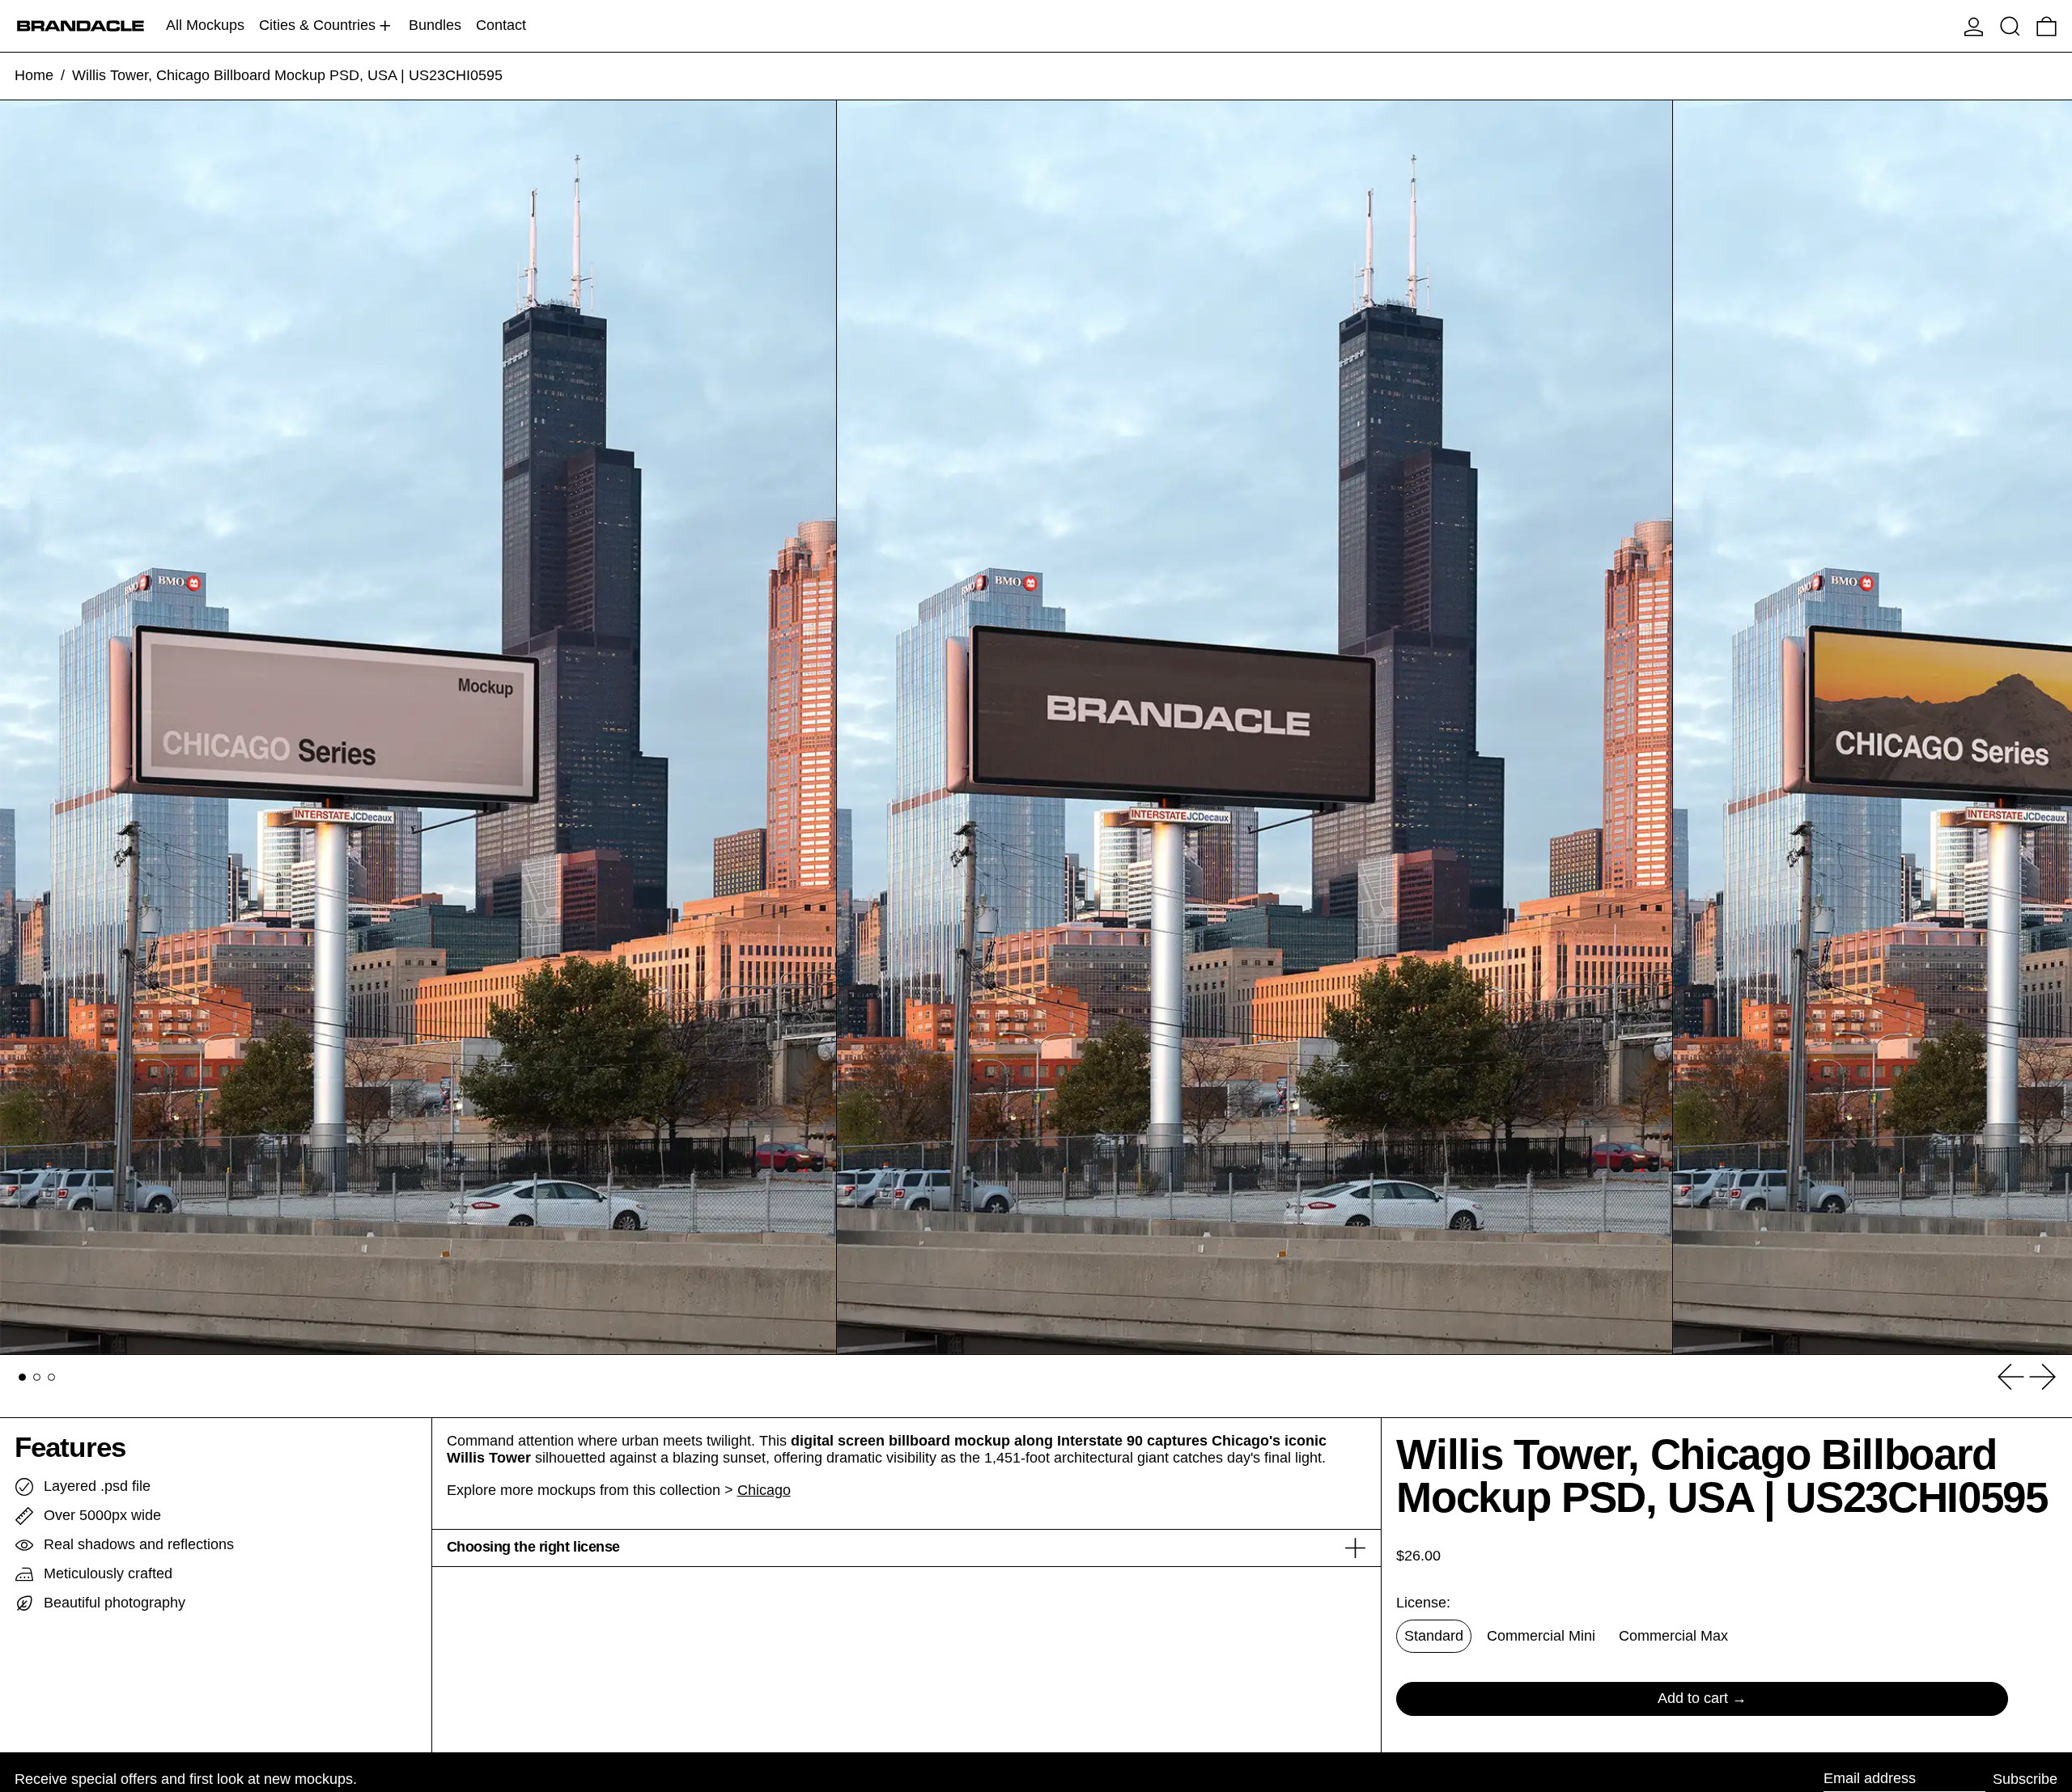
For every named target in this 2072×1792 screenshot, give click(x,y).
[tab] (22, 1377)
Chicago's (1246, 1441)
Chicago (764, 1490)
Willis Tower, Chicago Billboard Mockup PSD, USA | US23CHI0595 (287, 75)
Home (34, 75)
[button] (2010, 26)
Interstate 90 (1100, 1441)
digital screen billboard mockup (900, 1441)
